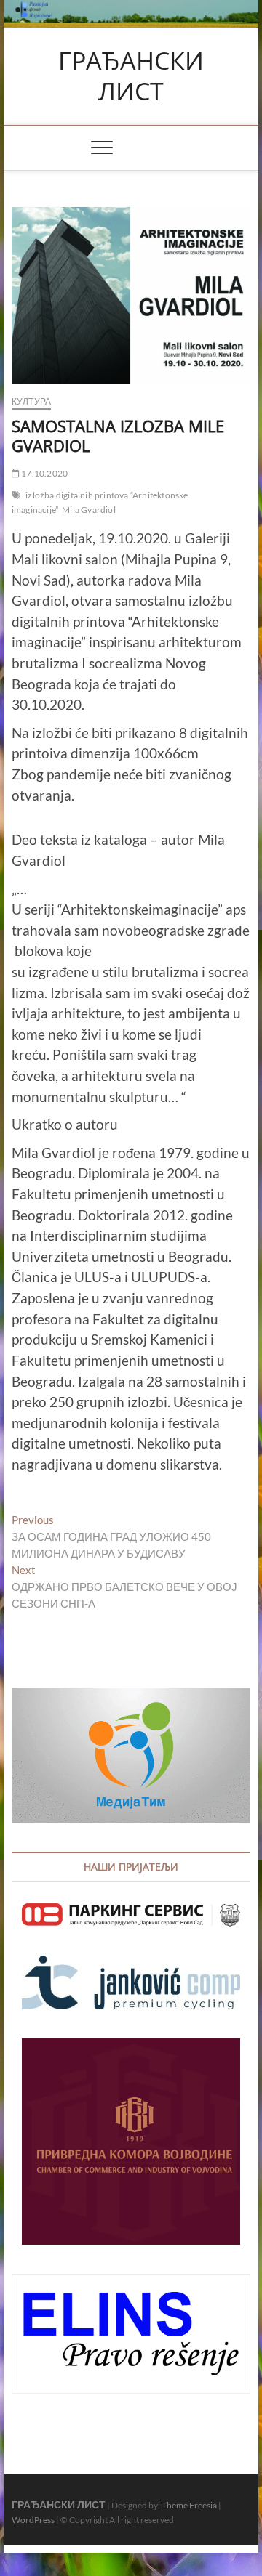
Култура (31, 401)
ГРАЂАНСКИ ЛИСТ (131, 76)
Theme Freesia (189, 2505)
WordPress (33, 2520)
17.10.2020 (44, 473)
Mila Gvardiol (89, 510)
